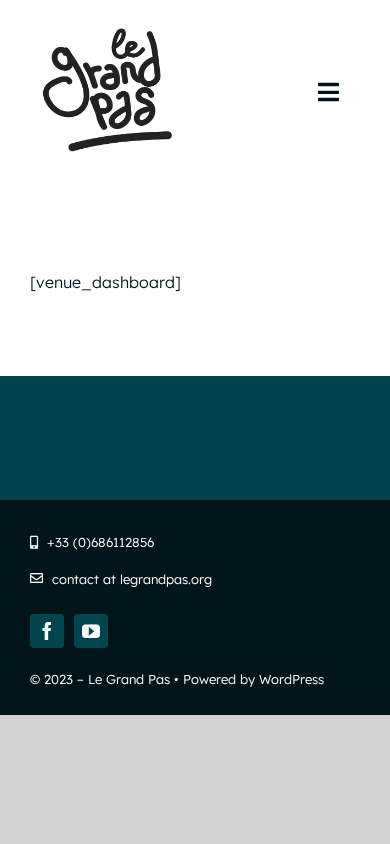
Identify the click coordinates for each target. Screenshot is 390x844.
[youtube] (91, 631)
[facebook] (47, 631)
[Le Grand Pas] (112, 28)
